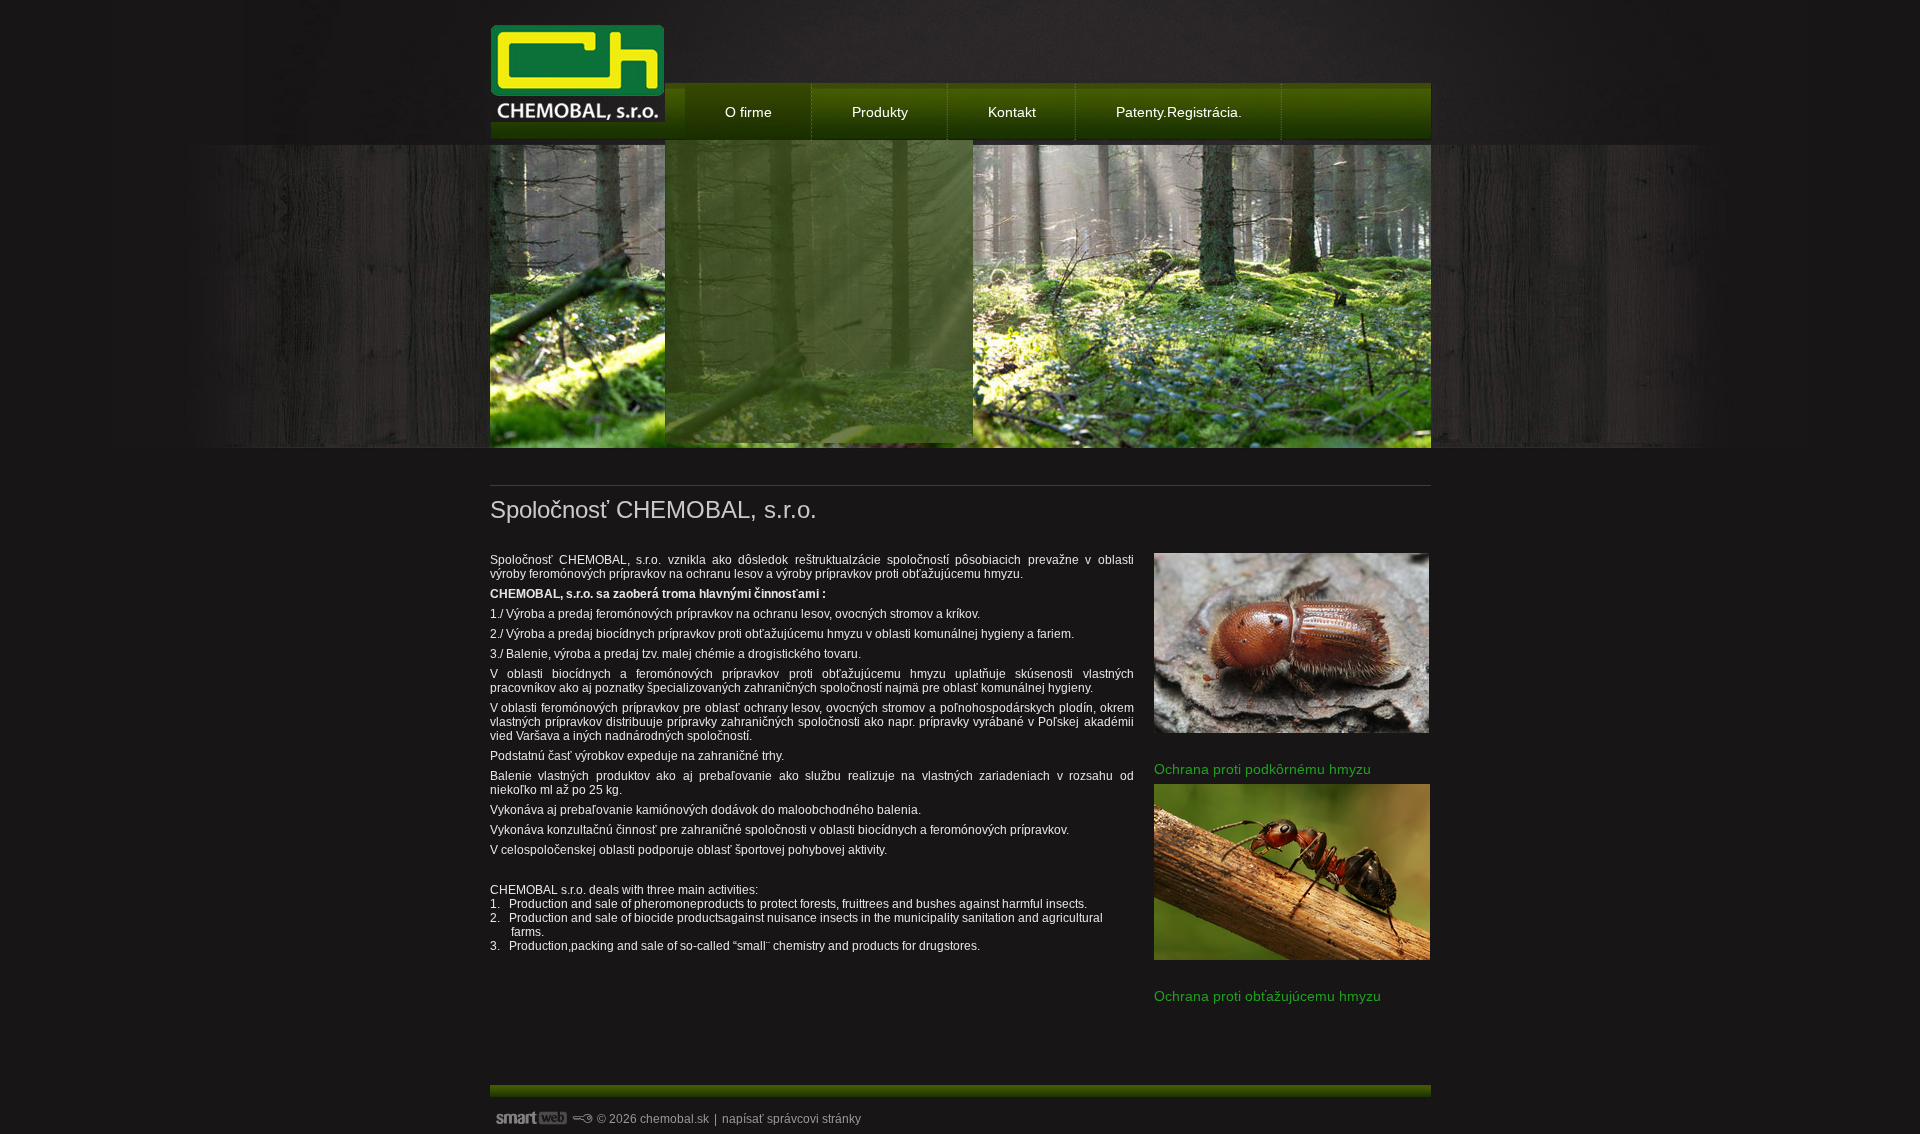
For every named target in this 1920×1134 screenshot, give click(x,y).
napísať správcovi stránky (791, 1119)
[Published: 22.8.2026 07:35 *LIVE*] (582, 1119)
